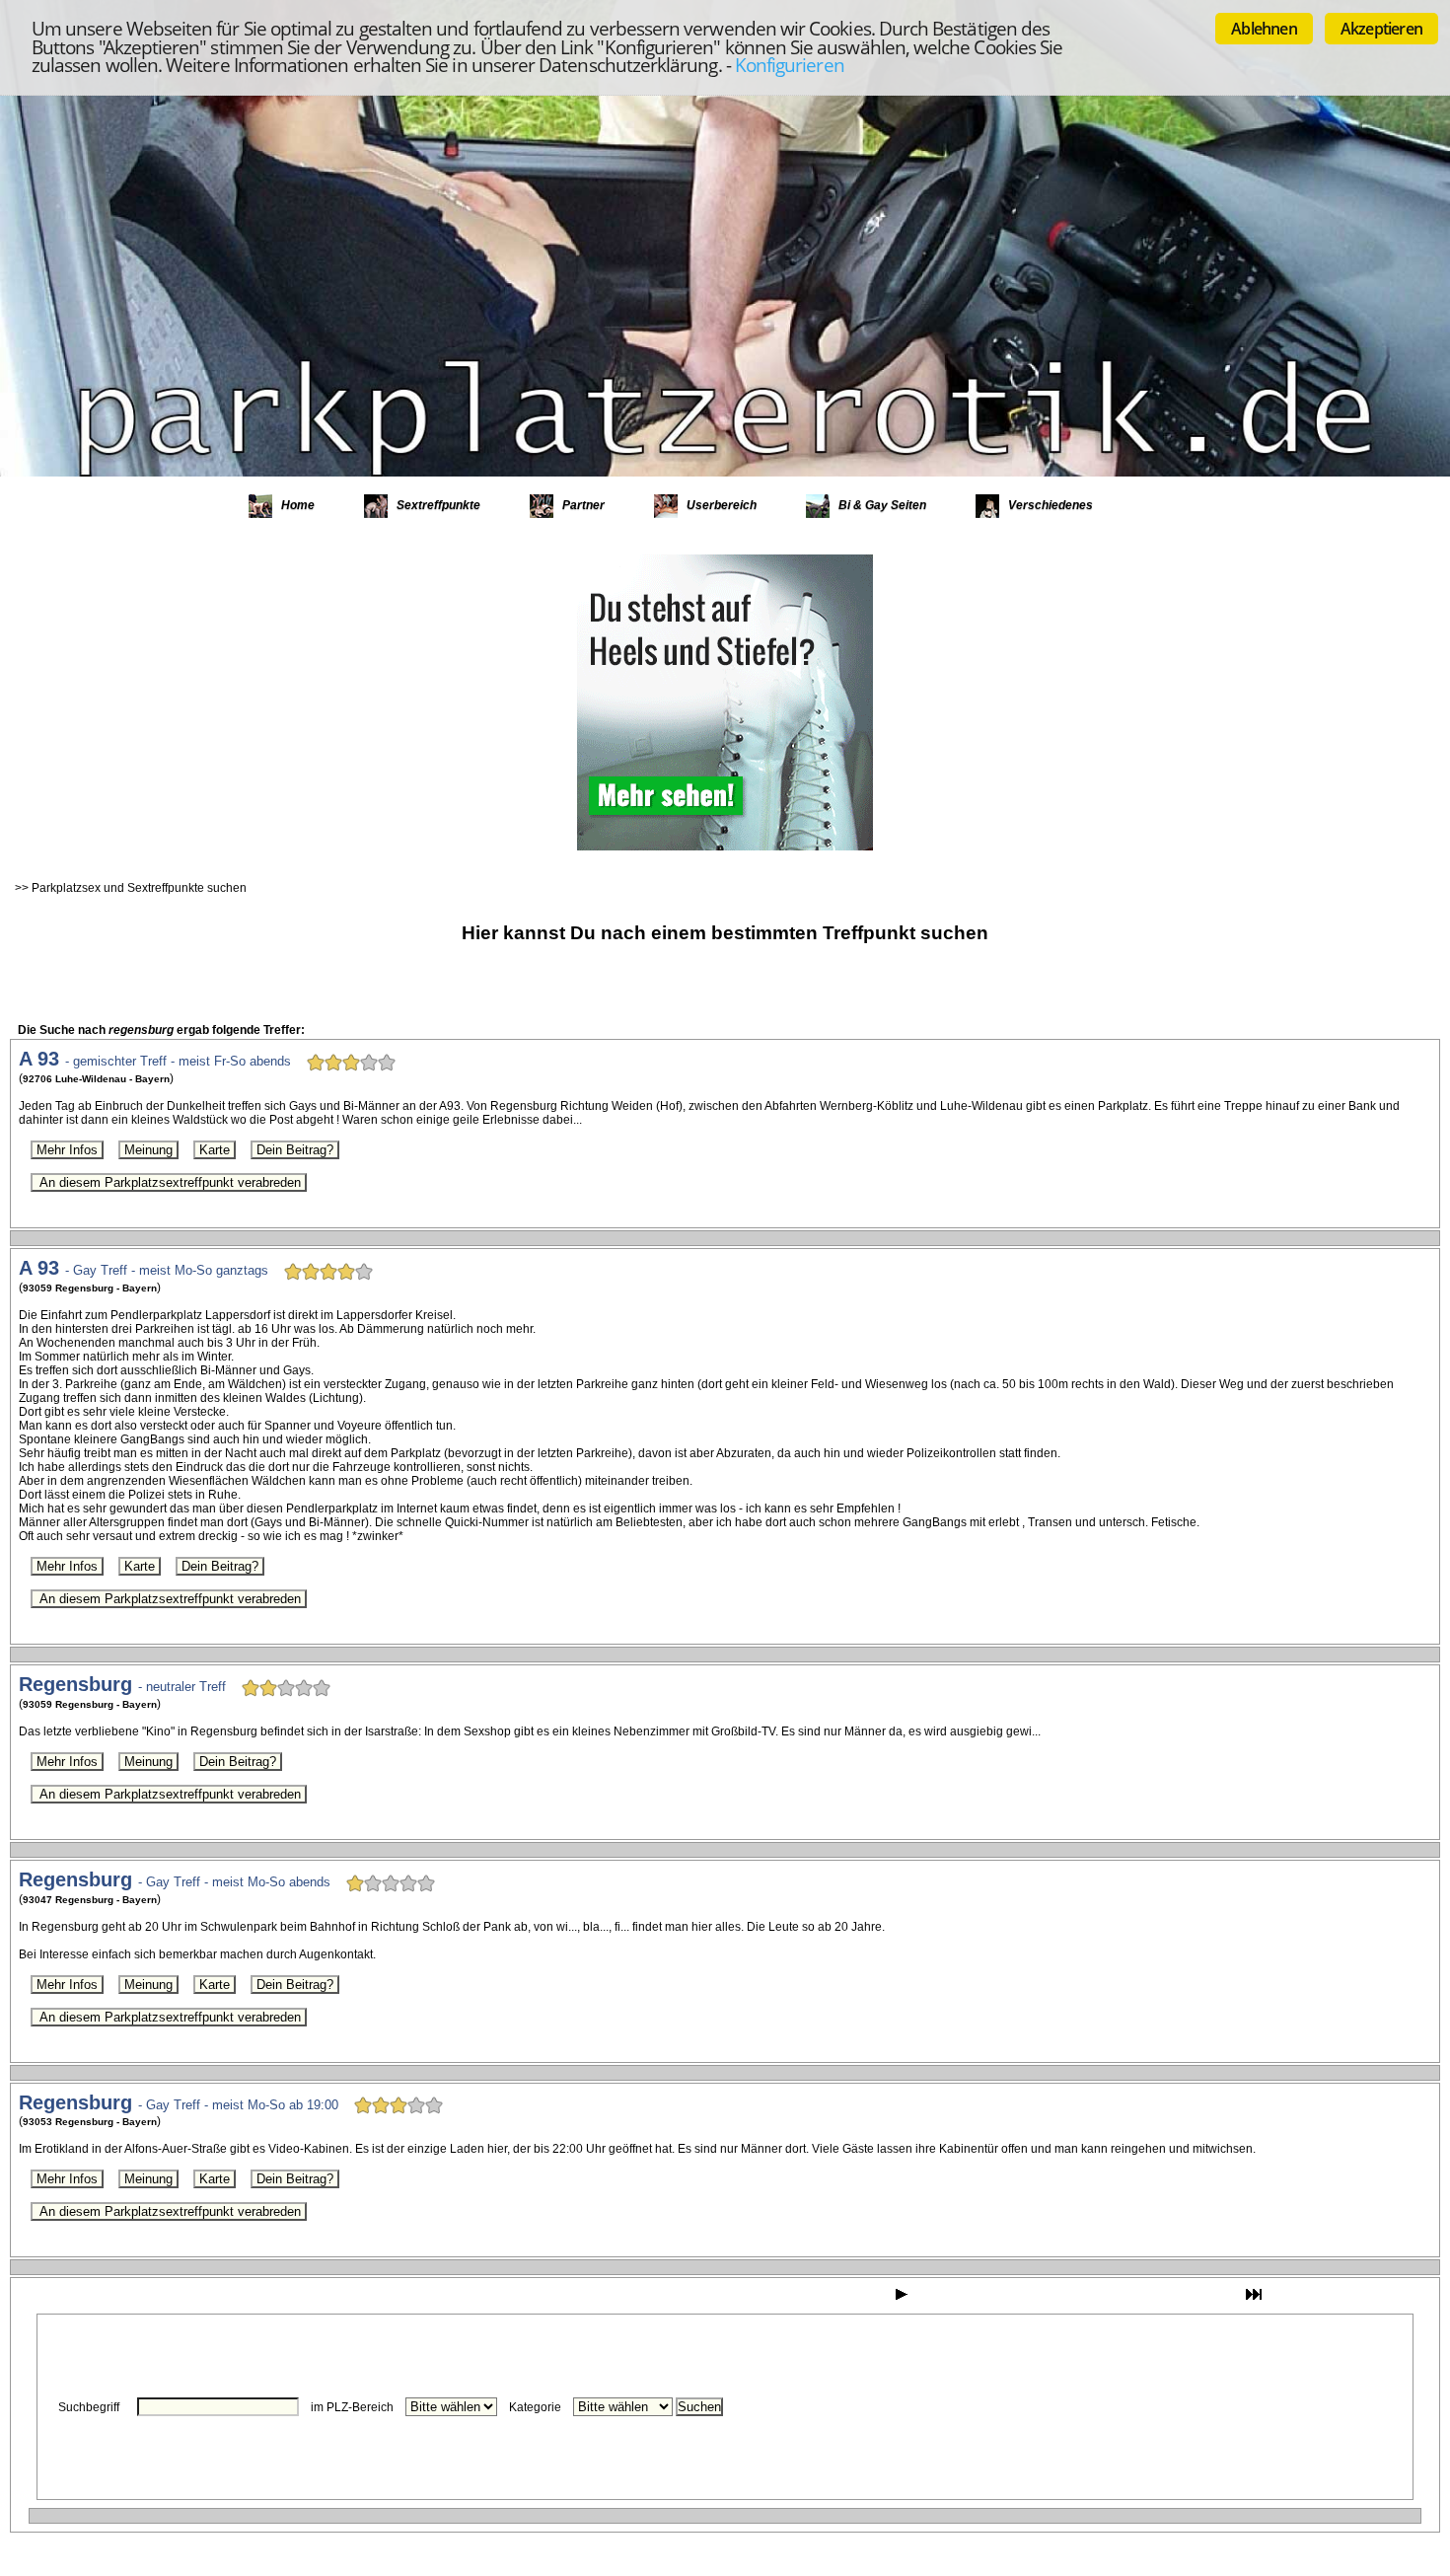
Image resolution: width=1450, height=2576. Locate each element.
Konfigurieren (790, 65)
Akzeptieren (1381, 29)
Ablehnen (1264, 29)
